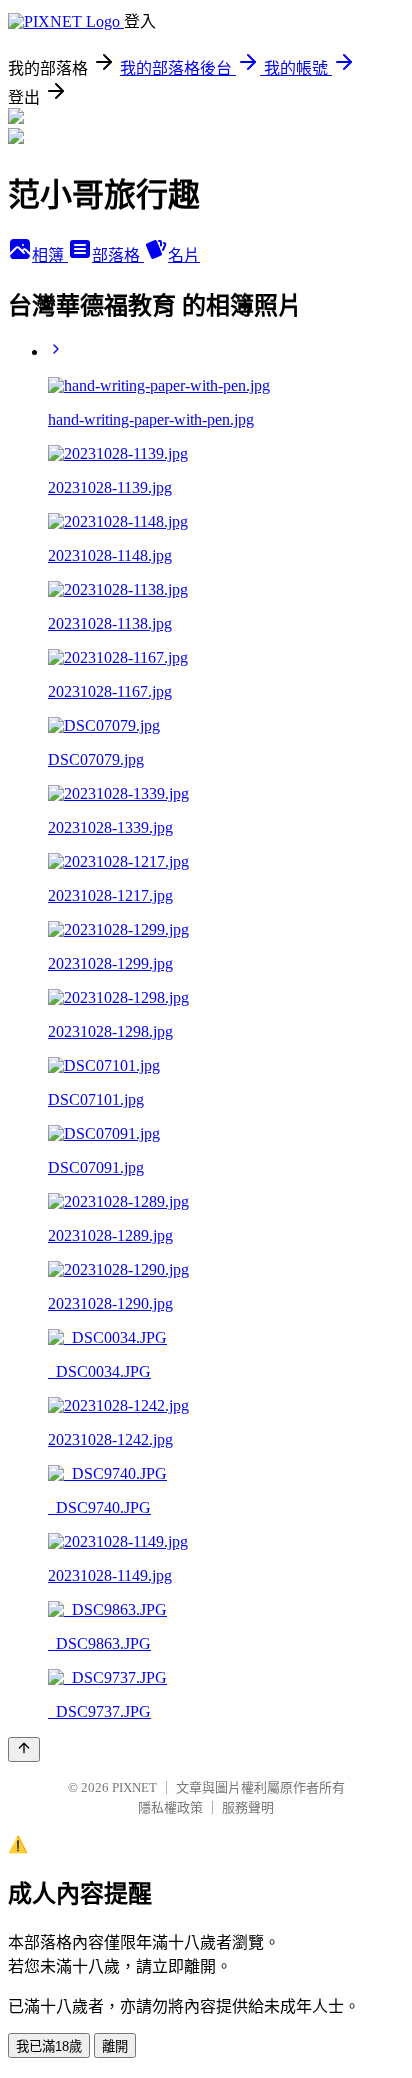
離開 (115, 2046)
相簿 (50, 255)
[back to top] (24, 1749)
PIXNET (134, 1787)
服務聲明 (248, 1807)
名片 (184, 255)
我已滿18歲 (49, 2046)
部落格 (118, 255)
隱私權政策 (170, 1807)
